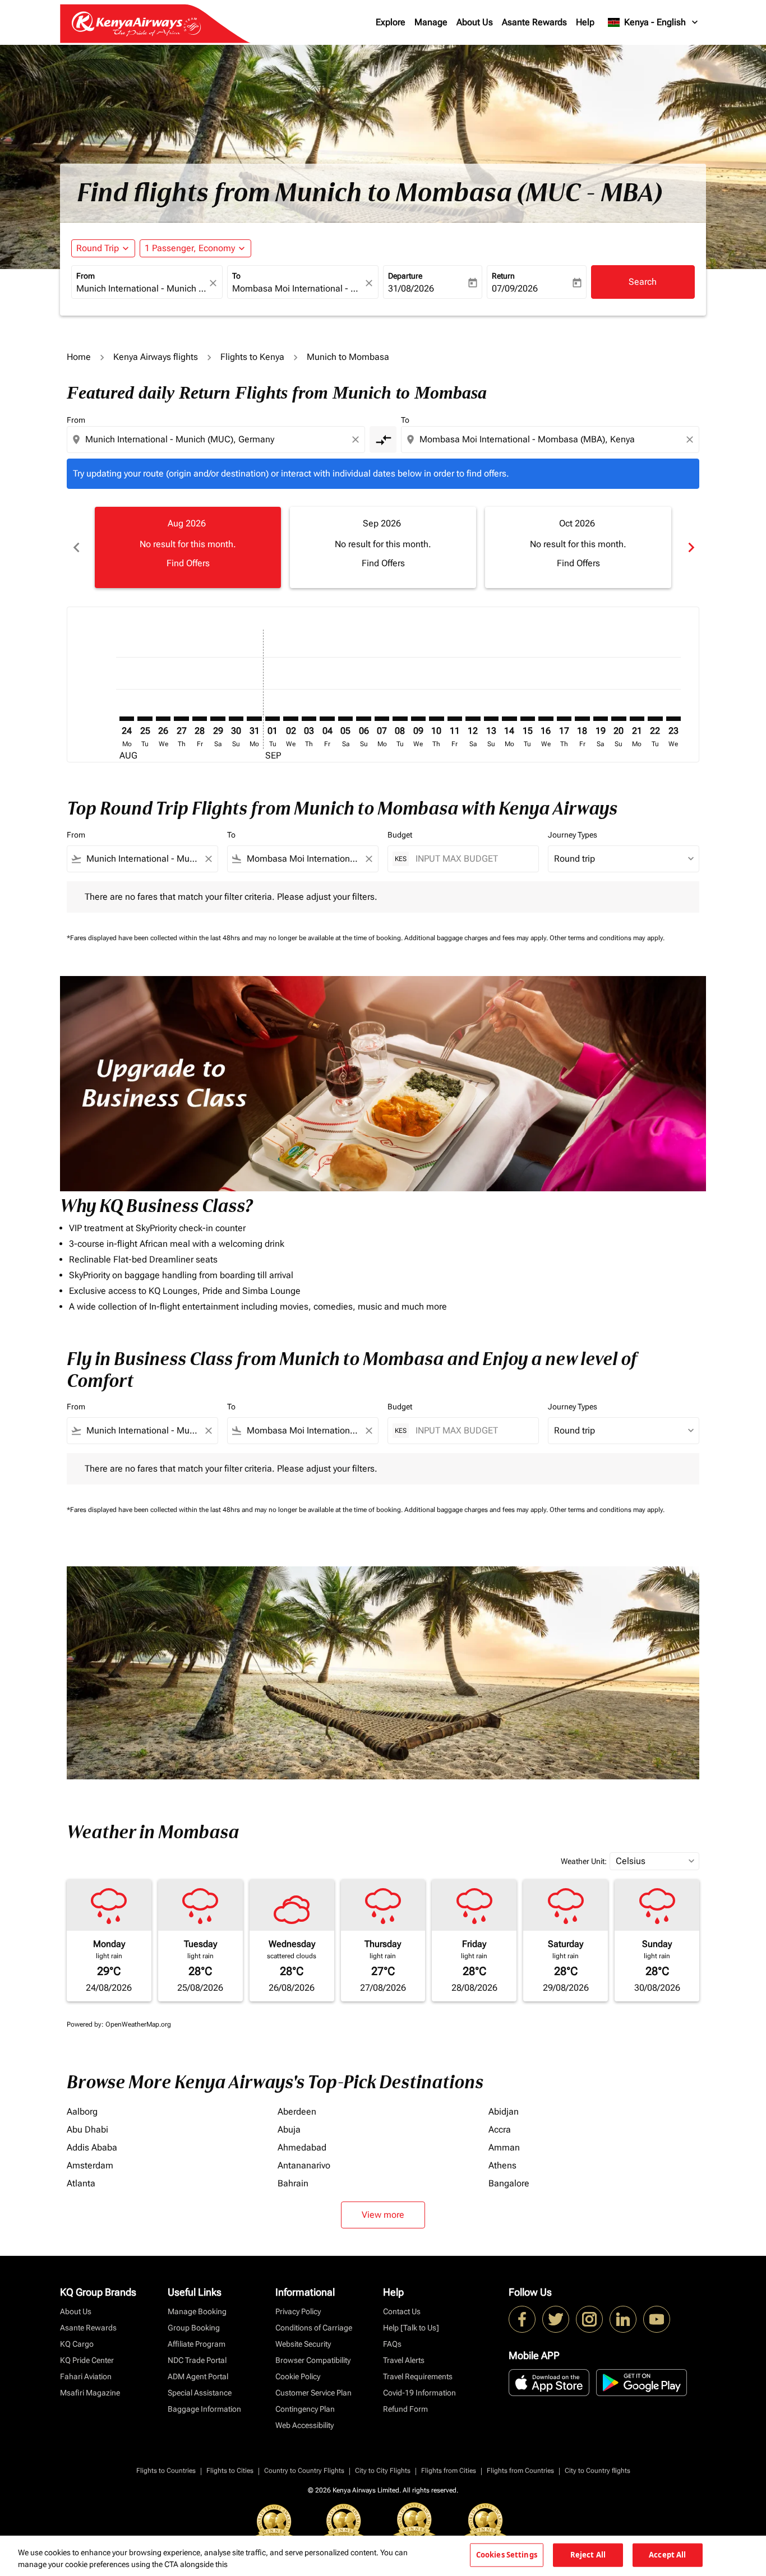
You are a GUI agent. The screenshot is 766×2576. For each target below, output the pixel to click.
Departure (405, 276)
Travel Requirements (418, 2376)
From (86, 276)
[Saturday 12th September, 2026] (473, 719)
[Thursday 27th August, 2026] (181, 719)
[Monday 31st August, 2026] (254, 719)
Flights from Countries (520, 2471)
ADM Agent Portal (198, 2376)
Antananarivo (304, 2165)
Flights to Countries (166, 2471)
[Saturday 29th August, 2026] (218, 719)
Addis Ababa (92, 2147)
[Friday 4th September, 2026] (327, 719)
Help (585, 22)
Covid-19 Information (419, 2393)
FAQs (392, 2344)
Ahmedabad (302, 2147)
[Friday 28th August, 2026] (200, 719)
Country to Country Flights (304, 2471)
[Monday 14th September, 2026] (509, 719)
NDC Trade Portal (197, 2360)
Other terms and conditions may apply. (607, 938)
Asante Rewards (534, 22)
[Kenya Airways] (522, 2319)
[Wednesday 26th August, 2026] (163, 719)
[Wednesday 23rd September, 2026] (673, 719)
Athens (502, 2165)
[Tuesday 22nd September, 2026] (655, 719)
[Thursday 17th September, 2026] (564, 719)
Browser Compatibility (313, 2360)
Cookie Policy (298, 2376)
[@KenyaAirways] (556, 2319)
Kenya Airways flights (156, 357)
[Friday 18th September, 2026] (582, 719)
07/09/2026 (515, 288)
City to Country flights (597, 2471)
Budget (400, 835)
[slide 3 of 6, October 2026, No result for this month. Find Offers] (578, 547)
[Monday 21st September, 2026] (637, 719)
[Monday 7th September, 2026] (382, 719)
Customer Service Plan (313, 2393)
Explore (391, 22)
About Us (475, 22)
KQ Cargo (77, 2344)
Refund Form (405, 2409)
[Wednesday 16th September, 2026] (546, 719)
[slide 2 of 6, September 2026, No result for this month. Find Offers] (383, 547)
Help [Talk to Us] (411, 2328)
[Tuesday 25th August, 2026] (145, 719)
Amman (504, 2147)
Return (503, 276)
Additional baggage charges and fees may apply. (477, 938)
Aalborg (82, 2112)
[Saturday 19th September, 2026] (601, 719)
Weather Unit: (584, 1861)
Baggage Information (204, 2409)
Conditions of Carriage (314, 2328)
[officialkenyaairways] (589, 2319)
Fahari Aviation (86, 2376)
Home (79, 357)
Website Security (303, 2344)
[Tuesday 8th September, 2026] (400, 719)
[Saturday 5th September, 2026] (345, 719)
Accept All (667, 2555)
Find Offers (188, 563)
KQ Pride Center (87, 2360)
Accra (500, 2129)
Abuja (289, 2129)
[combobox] (141, 289)
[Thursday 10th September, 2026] (436, 719)
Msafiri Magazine (90, 2393)
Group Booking (194, 2328)
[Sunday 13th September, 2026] (491, 719)
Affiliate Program (197, 2344)
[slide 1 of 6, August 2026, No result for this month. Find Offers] (188, 547)
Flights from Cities (449, 2471)
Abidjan (504, 2112)
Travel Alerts (404, 2360)
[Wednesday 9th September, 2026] (418, 719)
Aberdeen (297, 2112)
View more (383, 2215)
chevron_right (690, 547)
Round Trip (98, 248)
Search (643, 282)
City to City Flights (383, 2471)
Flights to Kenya (252, 357)
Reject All (588, 2555)
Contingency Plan (305, 2409)
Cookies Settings (507, 2555)
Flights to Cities (230, 2471)
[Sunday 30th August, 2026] (236, 719)
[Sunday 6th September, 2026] (363, 719)
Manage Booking (197, 2311)
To (236, 276)
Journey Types (573, 835)
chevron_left (76, 547)
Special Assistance (200, 2393)
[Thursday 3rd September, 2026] (309, 719)
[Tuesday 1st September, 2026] (273, 719)
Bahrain (293, 2183)
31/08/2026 (411, 288)
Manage (431, 22)
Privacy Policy (298, 2311)
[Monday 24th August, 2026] (127, 719)
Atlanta (81, 2183)
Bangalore (509, 2183)
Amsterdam (90, 2165)
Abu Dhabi (87, 2129)
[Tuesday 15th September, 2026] (528, 719)
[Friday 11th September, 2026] (455, 719)
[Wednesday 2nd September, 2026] (290, 719)
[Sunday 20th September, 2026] (619, 719)
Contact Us (402, 2311)
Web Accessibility (304, 2425)
